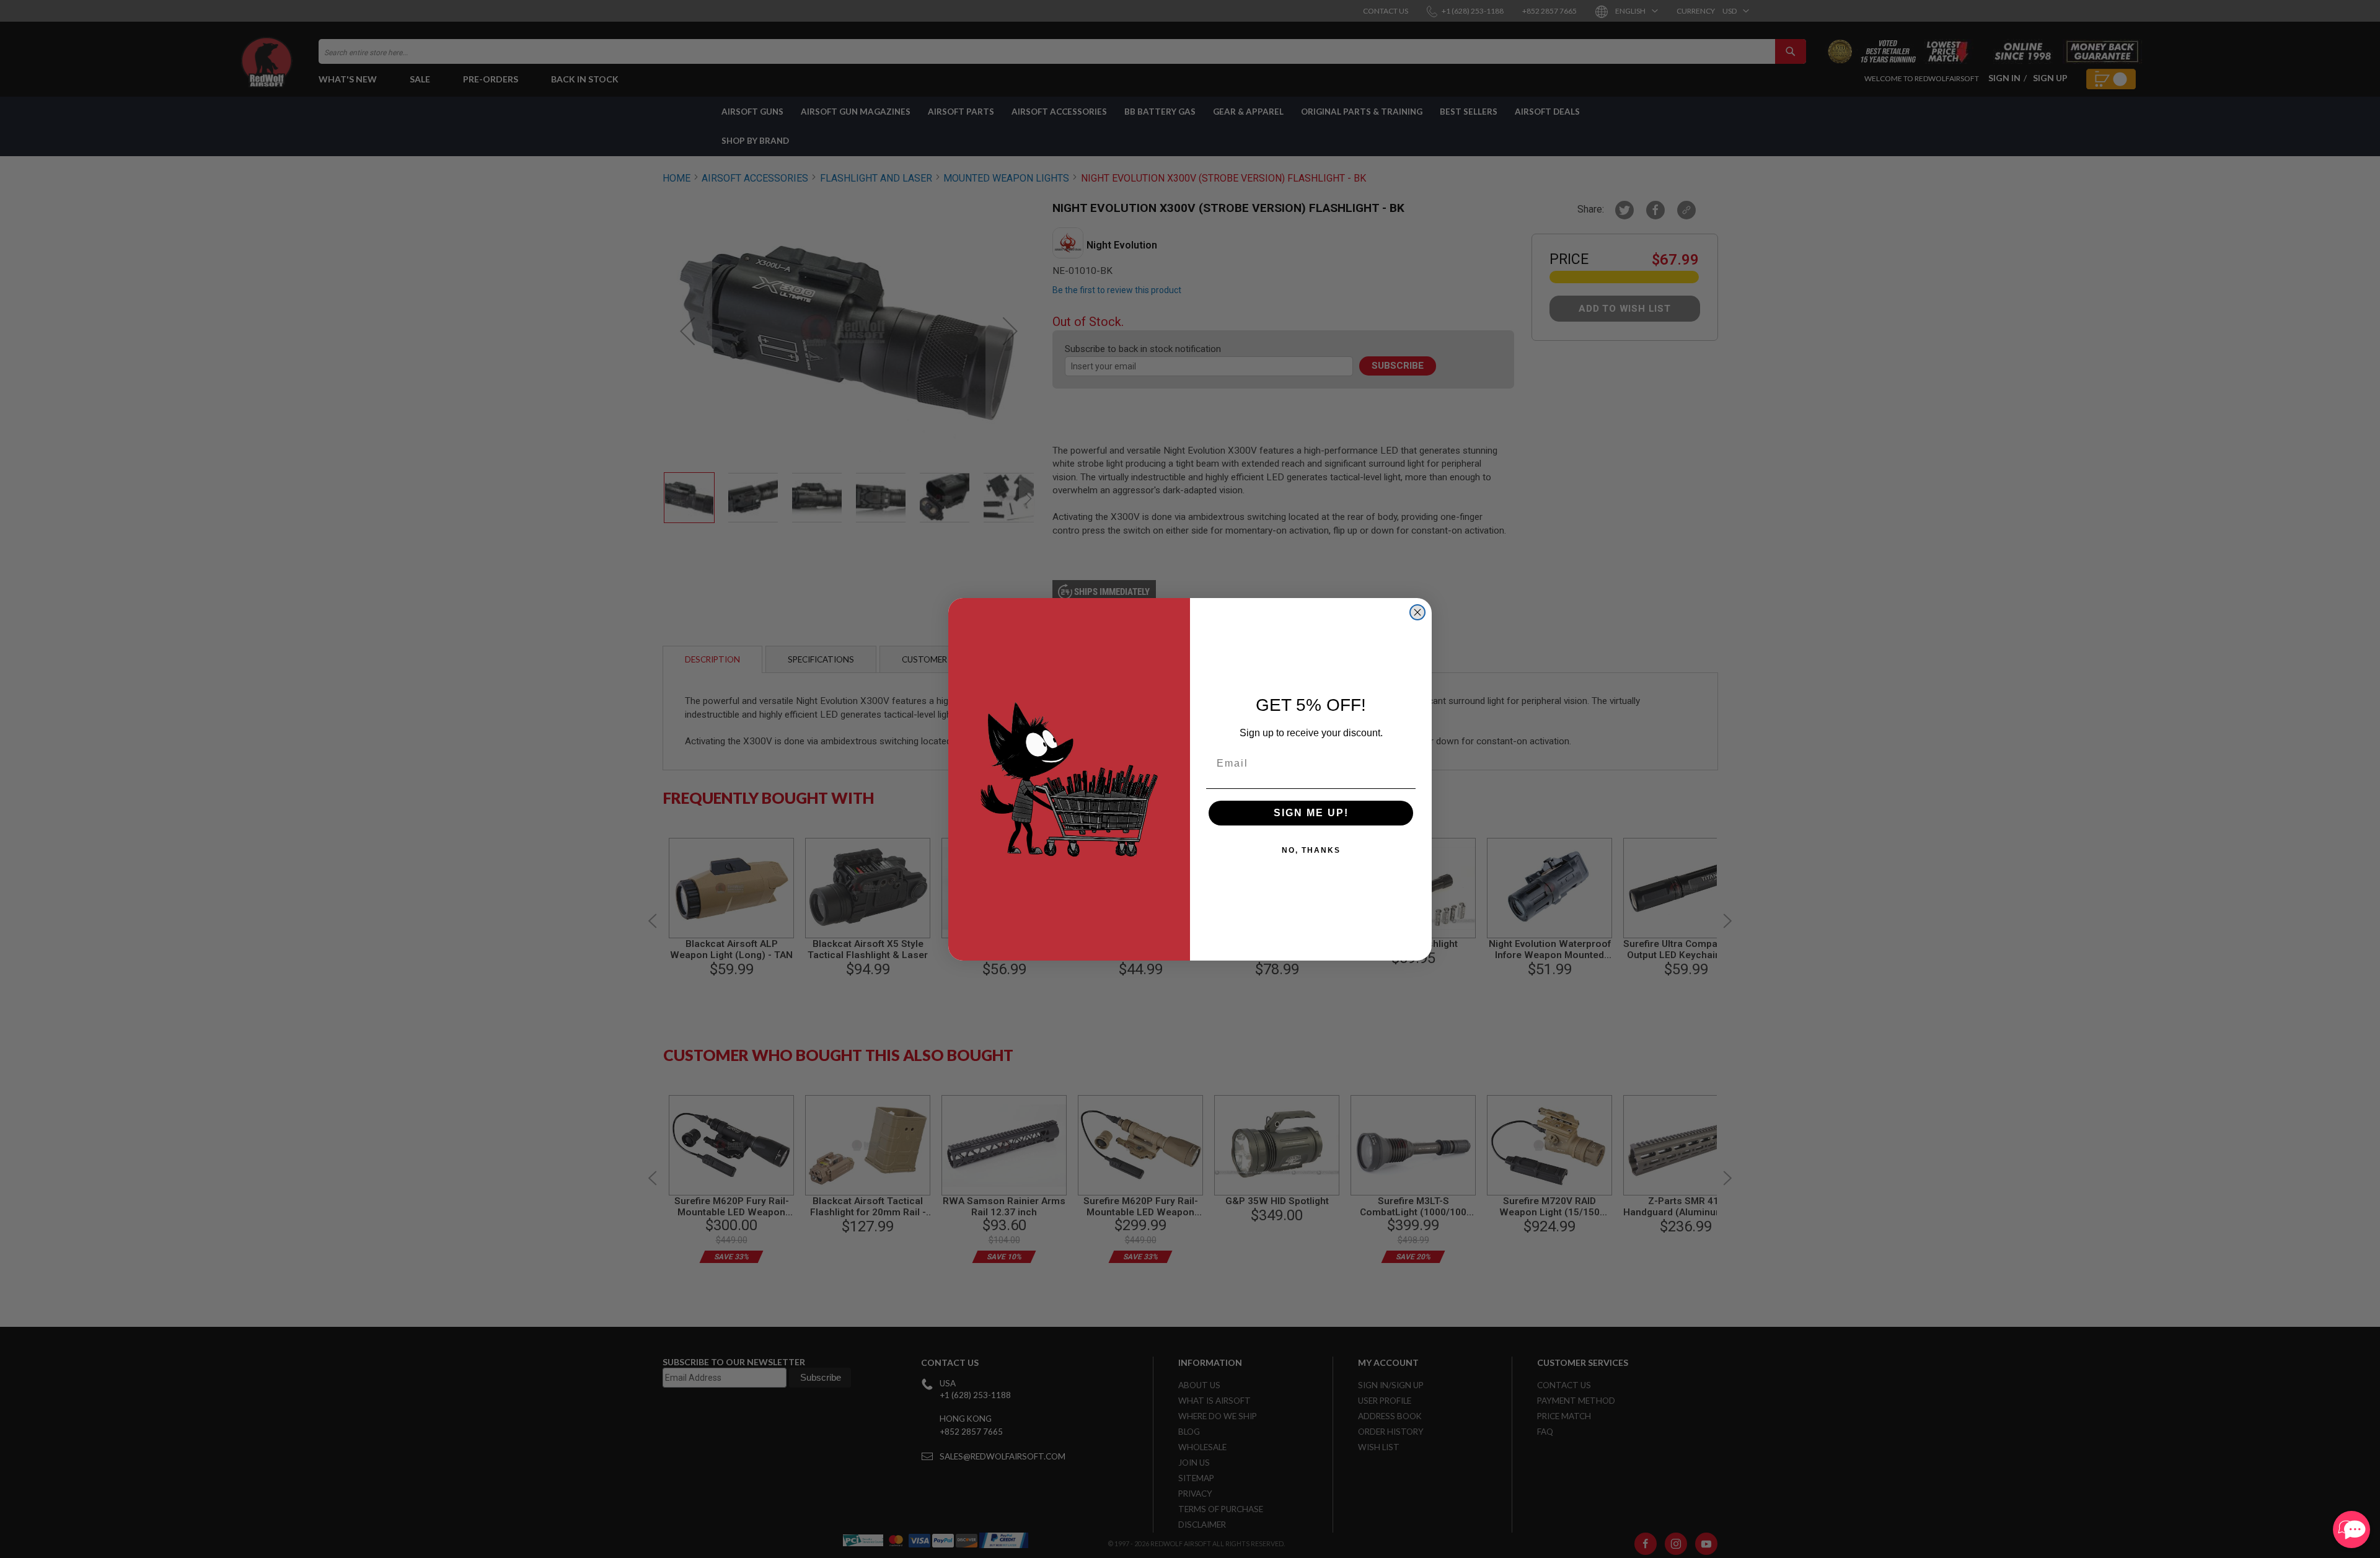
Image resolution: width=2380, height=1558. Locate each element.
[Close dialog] (1417, 612)
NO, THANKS (1311, 850)
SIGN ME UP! (1311, 813)
